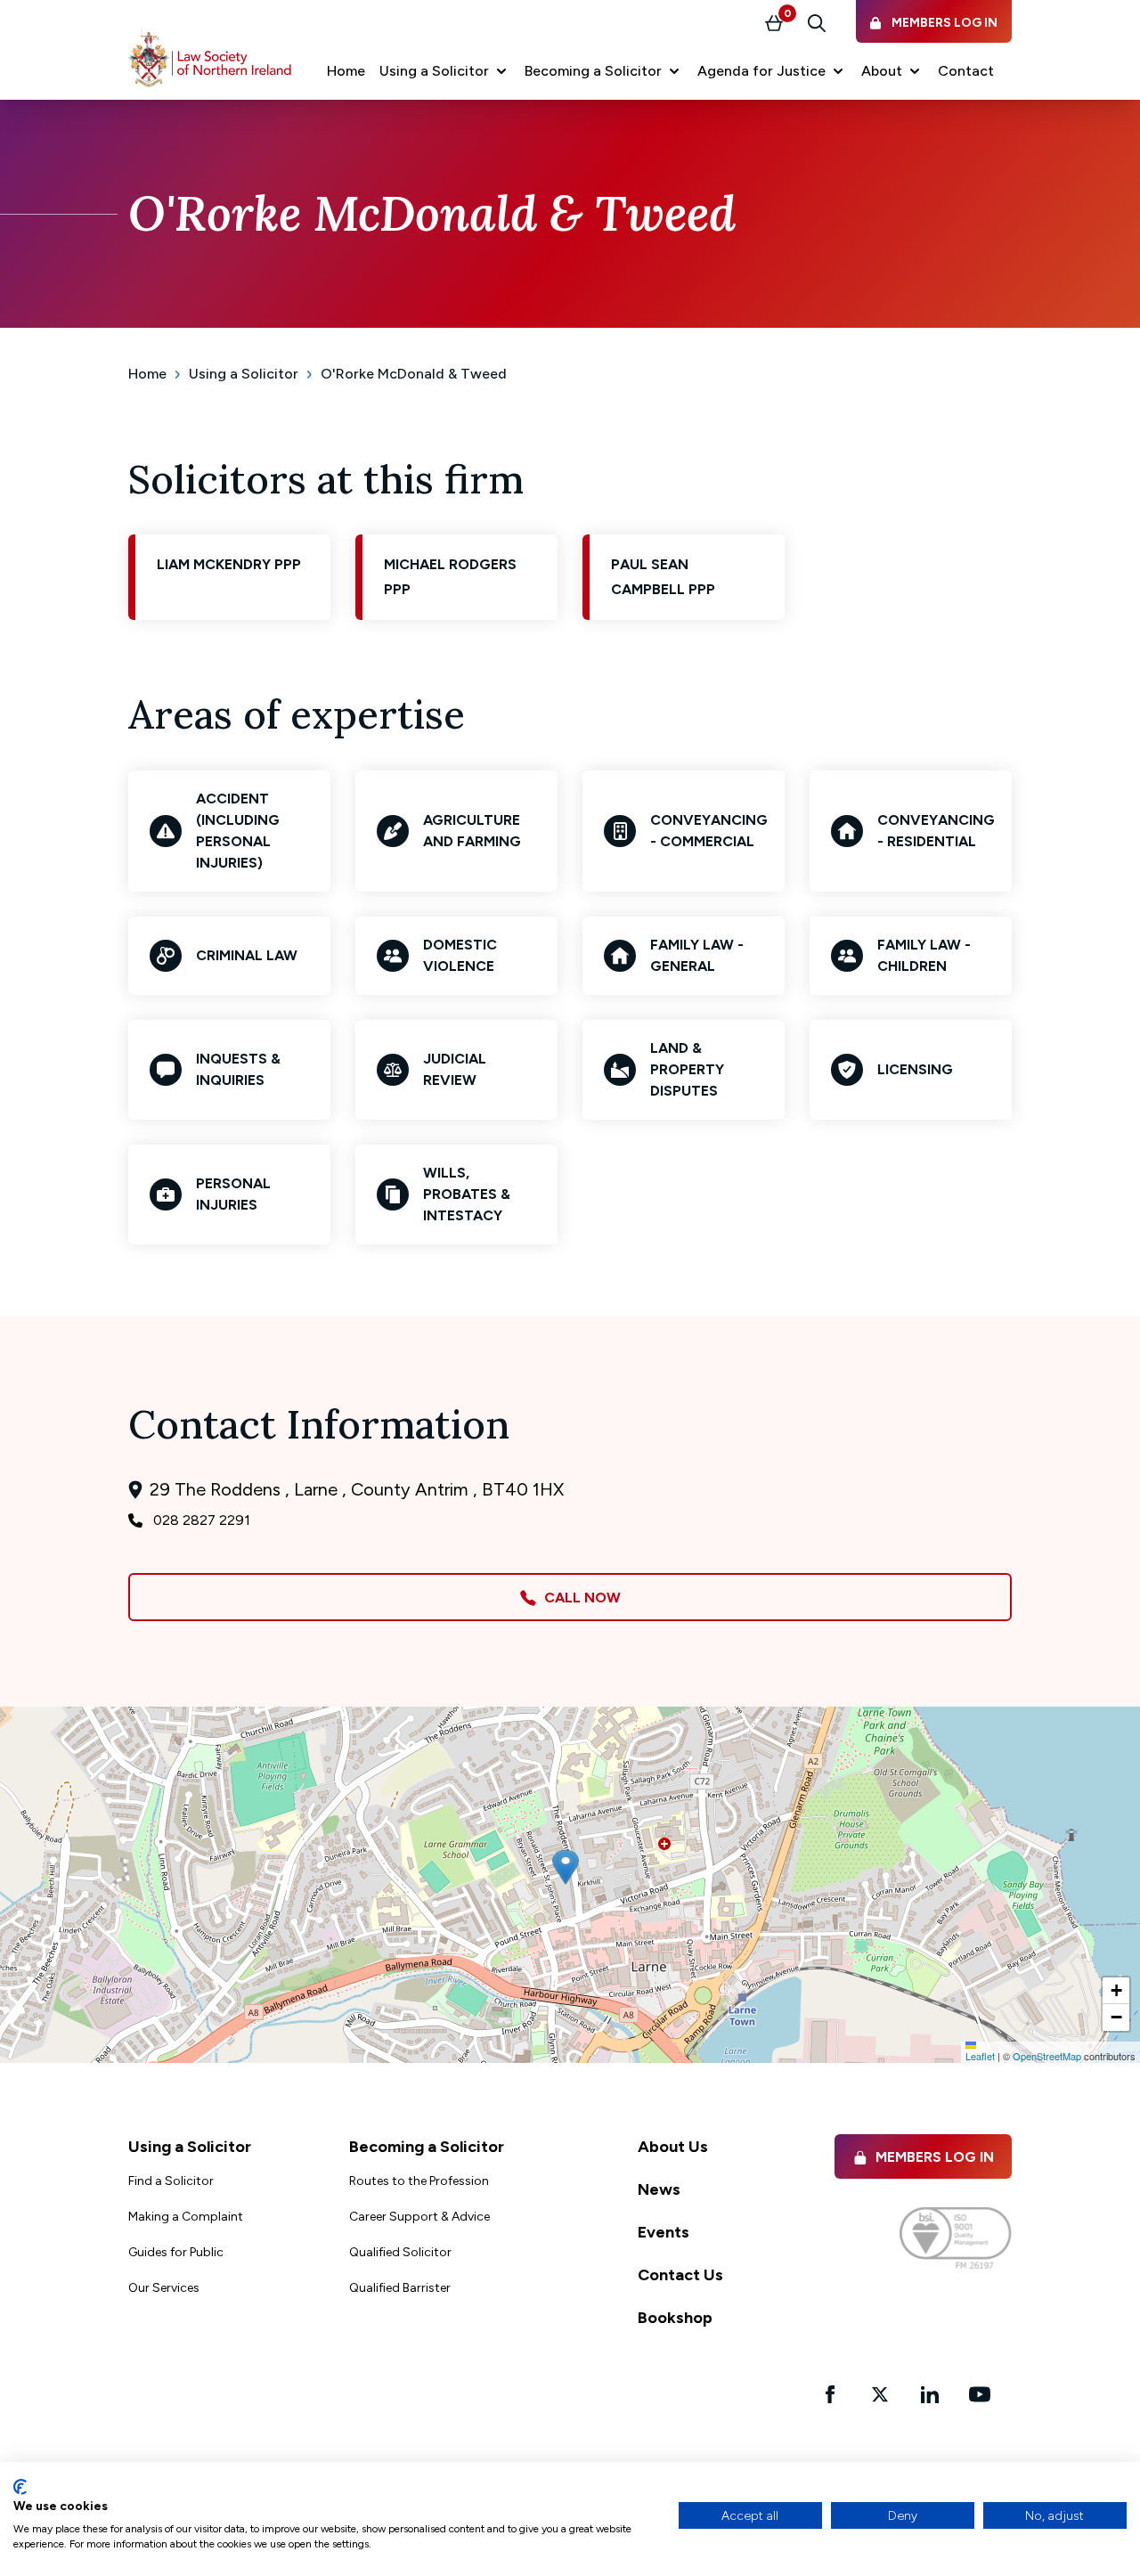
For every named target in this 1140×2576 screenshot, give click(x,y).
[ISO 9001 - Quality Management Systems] (956, 2238)
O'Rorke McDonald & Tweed (414, 374)
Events (664, 2232)
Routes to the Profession (419, 2181)
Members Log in (935, 2157)
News (659, 2189)
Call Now (579, 1598)
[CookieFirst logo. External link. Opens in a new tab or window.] (20, 2487)
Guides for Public (176, 2252)
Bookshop (675, 2318)
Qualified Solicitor (400, 2252)
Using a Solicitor (244, 374)
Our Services (164, 2288)
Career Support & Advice (419, 2217)
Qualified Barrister (400, 2288)
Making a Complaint (186, 2217)
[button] (445, 71)
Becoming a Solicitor (427, 2147)
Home (147, 374)
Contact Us (680, 2275)
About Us (673, 2147)
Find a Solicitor (171, 2181)
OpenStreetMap (1047, 2056)
